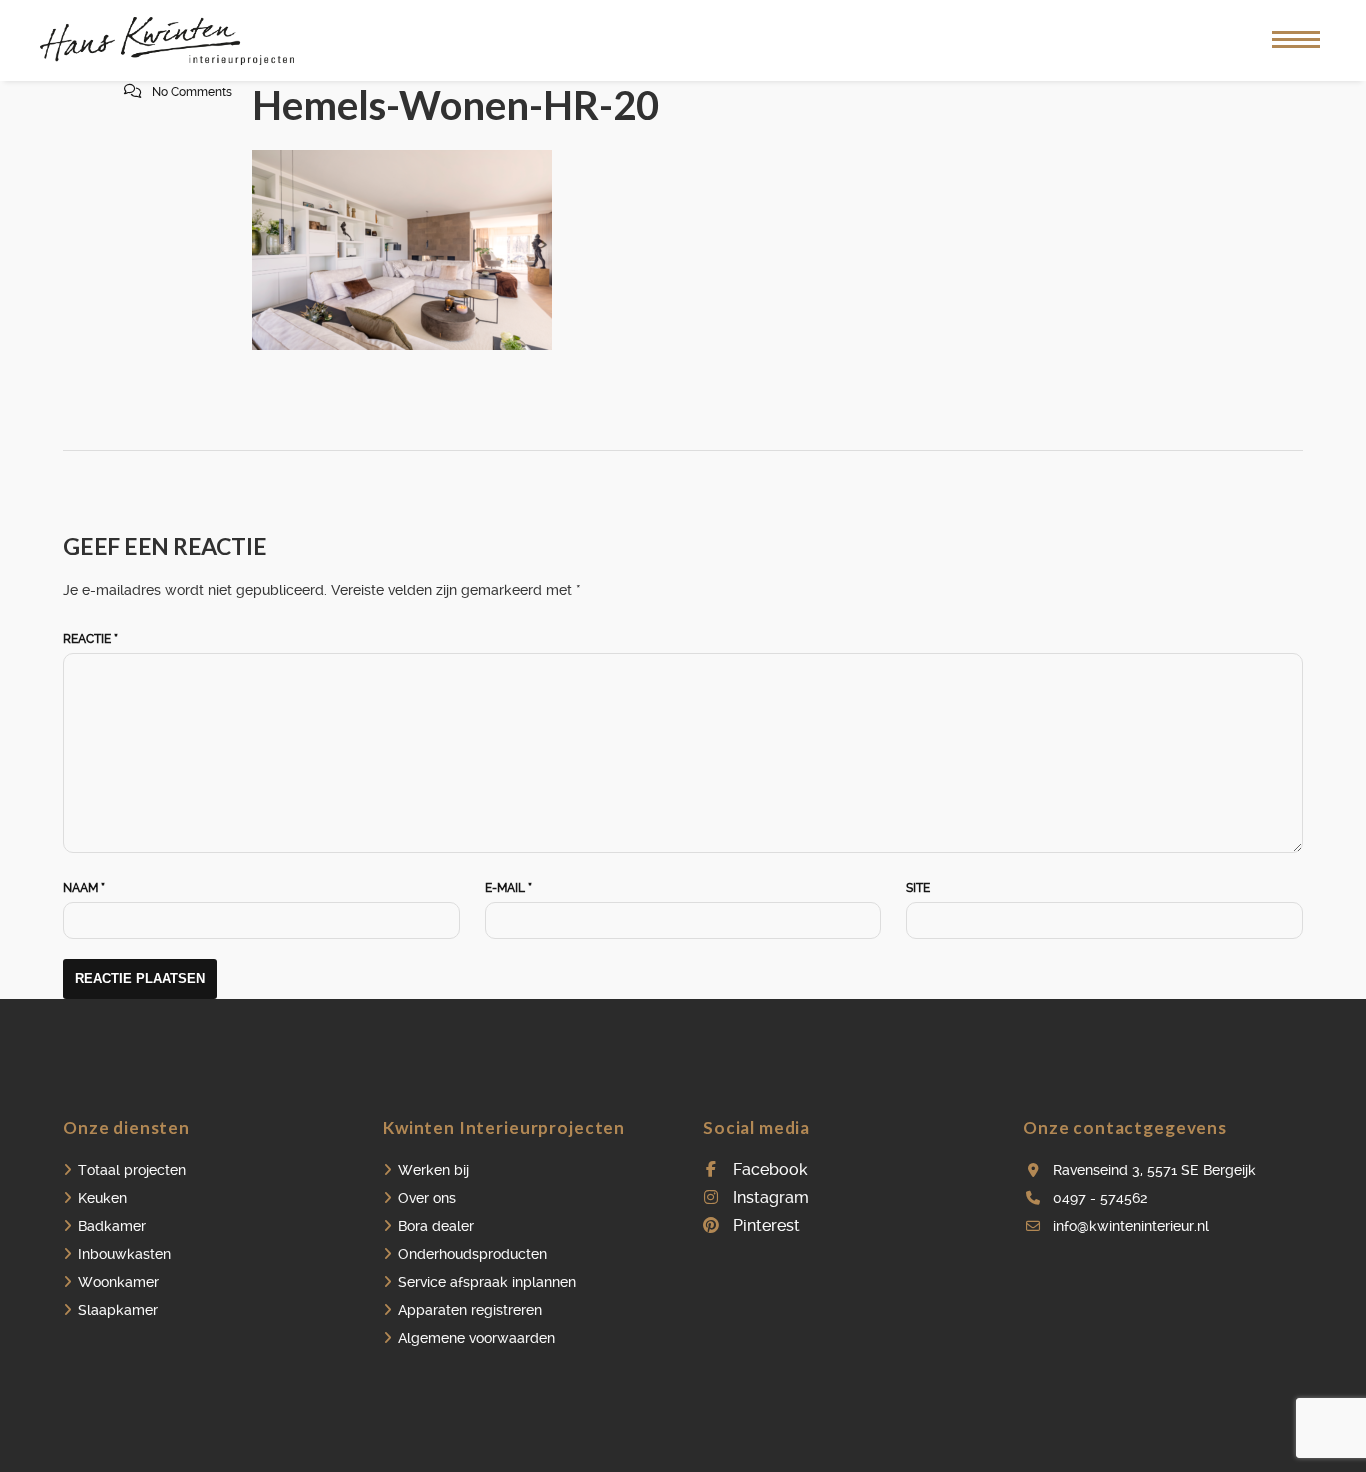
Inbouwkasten (124, 1254)
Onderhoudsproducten (472, 1254)
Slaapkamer (118, 1310)
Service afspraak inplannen (487, 1282)
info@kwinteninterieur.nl (1131, 1226)
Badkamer (112, 1226)
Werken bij (433, 1170)
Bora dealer (436, 1226)
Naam (84, 888)
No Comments (192, 92)
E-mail (508, 888)
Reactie (90, 639)
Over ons (427, 1198)
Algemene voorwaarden (476, 1338)
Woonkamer (118, 1282)
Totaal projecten (132, 1170)
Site (918, 888)
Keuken (102, 1198)
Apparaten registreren (470, 1310)
